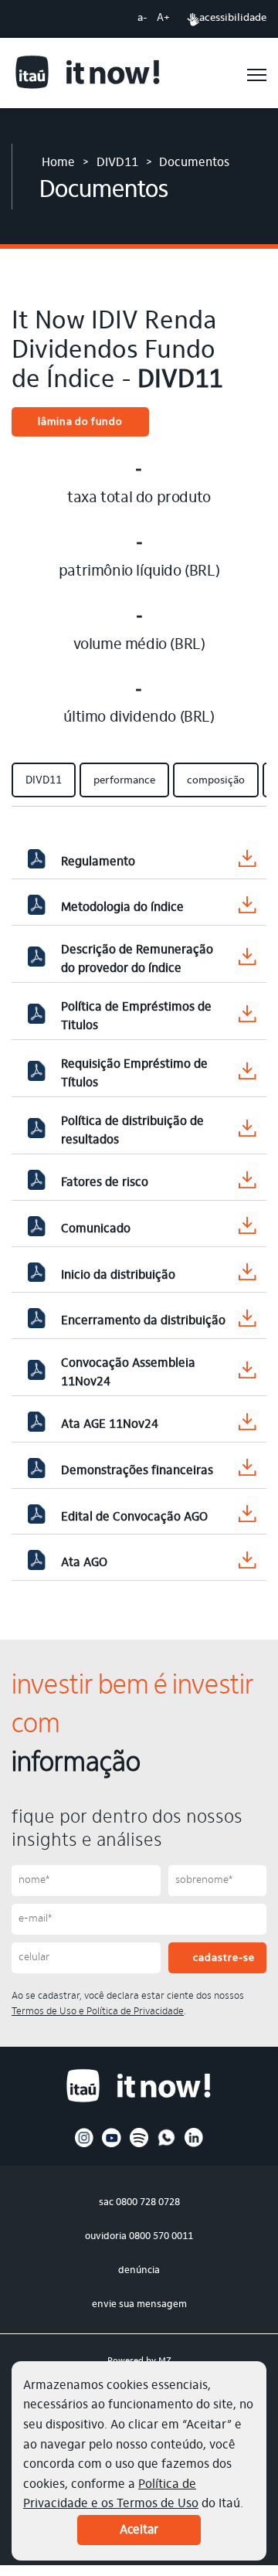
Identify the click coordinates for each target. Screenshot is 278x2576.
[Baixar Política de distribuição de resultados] (247, 1132)
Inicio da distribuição (118, 1276)
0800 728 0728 (148, 2202)
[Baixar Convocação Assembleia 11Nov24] (247, 1373)
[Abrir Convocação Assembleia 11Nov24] (36, 1373)
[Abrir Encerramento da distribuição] (36, 1321)
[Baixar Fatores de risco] (247, 1183)
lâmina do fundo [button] (80, 423)
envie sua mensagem (139, 2304)
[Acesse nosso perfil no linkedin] (194, 2145)
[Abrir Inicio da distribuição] (36, 1276)
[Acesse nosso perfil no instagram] (85, 2145)
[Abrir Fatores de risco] (36, 1183)
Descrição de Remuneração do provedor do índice (137, 960)
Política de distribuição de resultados (132, 1131)
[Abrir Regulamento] (36, 862)
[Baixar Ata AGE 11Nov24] (247, 1425)
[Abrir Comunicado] (36, 1229)
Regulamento (98, 862)
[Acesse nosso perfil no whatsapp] (166, 2145)
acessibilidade (233, 19)
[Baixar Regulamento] (247, 862)
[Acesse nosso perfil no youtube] (112, 2145)
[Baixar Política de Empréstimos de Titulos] (247, 1017)
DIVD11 (117, 163)
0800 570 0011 (161, 2236)
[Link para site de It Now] (88, 75)
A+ (163, 19)
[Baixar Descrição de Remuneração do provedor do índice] (247, 960)
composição (216, 781)
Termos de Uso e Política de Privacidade (98, 2012)
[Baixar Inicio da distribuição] (247, 1275)
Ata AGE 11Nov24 (110, 1425)
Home (58, 163)
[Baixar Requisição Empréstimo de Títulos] (247, 1074)
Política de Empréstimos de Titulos (136, 1017)
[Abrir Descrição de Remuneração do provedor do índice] (36, 960)
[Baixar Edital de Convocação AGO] (247, 1517)
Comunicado (96, 1229)
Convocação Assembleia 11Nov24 (128, 1373)
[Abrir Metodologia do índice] (36, 908)
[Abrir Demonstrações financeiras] (36, 1471)
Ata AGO (84, 1563)
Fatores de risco (105, 1183)
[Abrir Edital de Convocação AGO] (36, 1517)
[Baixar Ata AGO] (247, 1563)
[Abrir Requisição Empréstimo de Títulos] (36, 1074)
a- (142, 19)
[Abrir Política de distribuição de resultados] (36, 1131)
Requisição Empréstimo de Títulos (134, 1074)
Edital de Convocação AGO (134, 1517)
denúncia (139, 2270)
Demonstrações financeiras (137, 1471)
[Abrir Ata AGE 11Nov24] (36, 1425)
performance (124, 781)
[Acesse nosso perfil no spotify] (139, 2145)
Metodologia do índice (122, 908)
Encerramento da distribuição (143, 1321)
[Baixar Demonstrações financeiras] (247, 1471)
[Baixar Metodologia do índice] (247, 908)
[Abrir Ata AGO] (36, 1563)
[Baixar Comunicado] (247, 1229)
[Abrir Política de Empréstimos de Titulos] (36, 1017)
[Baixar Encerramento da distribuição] (247, 1322)
